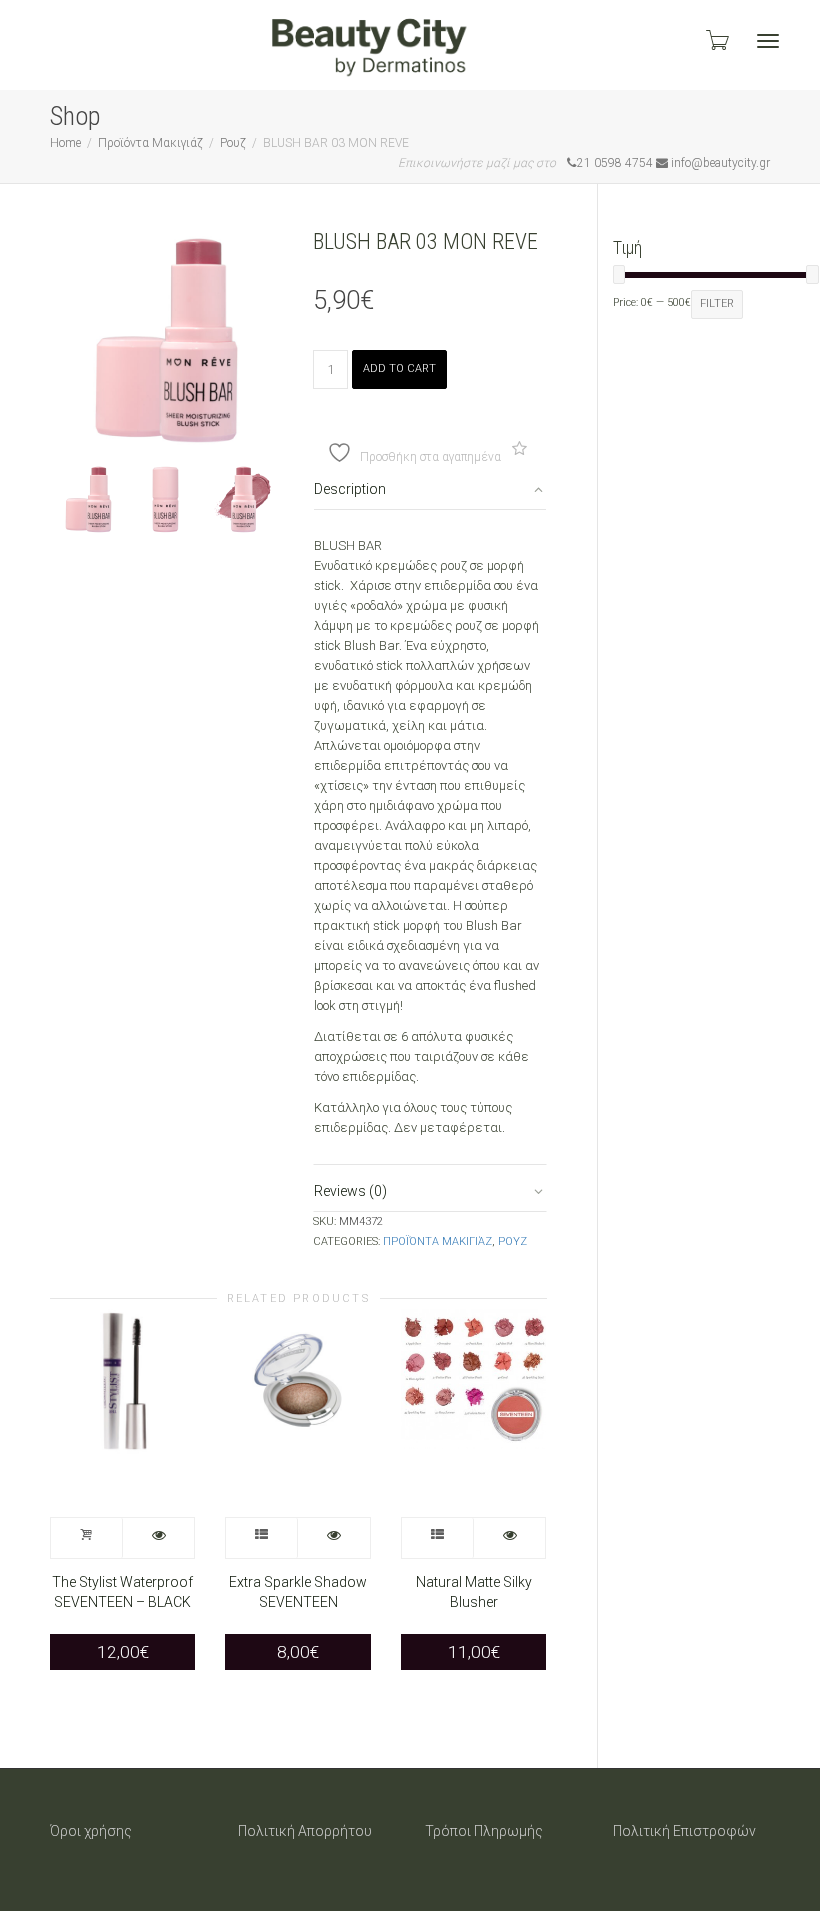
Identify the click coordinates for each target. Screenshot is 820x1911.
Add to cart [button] (87, 1538)
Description (350, 489)
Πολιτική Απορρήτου (305, 1831)
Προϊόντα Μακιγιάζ (150, 143)
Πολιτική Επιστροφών (684, 1831)
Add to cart (399, 368)
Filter (717, 303)
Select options (262, 1538)
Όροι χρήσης (91, 1831)
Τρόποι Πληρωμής (484, 1831)
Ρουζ (233, 143)
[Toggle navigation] (768, 41)
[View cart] (716, 40)
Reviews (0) (350, 1191)
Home (65, 143)
